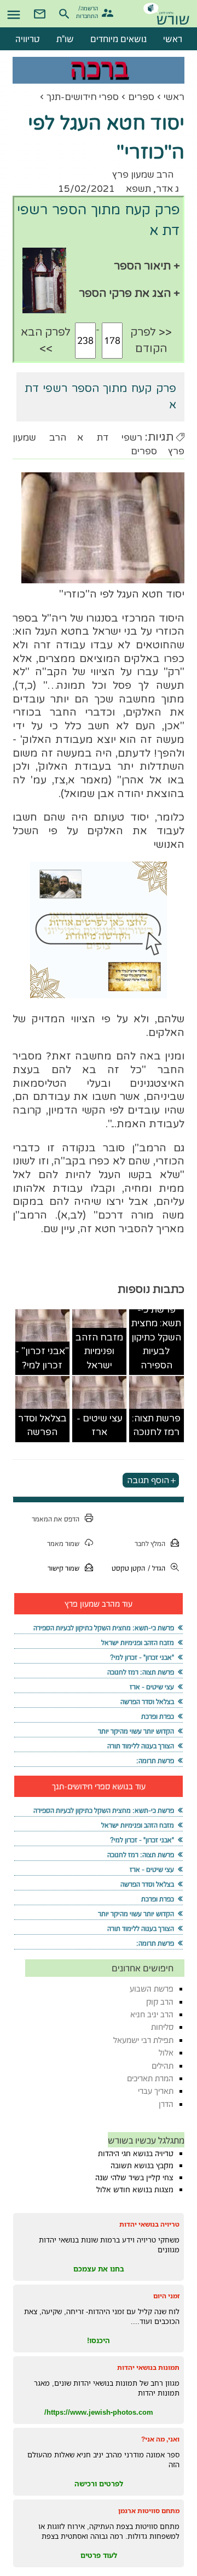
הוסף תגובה (148, 1480)
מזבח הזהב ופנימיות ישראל (99, 1351)
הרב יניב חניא (152, 2014)
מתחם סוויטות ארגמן (149, 2511)
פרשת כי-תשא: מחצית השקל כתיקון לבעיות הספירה (156, 1337)
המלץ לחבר (150, 1544)
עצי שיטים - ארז (100, 1425)
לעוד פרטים (99, 2555)
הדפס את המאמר (56, 1519)
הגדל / (157, 1568)
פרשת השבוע (152, 1989)
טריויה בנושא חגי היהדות (136, 2153)
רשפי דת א (109, 438)
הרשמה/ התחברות (88, 11)
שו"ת (65, 39)
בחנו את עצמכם (99, 2269)
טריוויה (28, 39)
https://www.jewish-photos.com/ (99, 2412)
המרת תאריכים (150, 2078)
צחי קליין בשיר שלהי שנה (134, 2177)
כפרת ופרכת (158, 1716)
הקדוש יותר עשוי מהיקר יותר (136, 1731)
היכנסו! (99, 2340)
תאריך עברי (156, 2091)
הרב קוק (160, 2002)
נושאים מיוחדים (118, 39)
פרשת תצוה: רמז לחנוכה (156, 1425)
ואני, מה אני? (160, 2439)
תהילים (163, 2066)
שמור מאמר (63, 1544)
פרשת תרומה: (155, 1761)
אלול (166, 2053)
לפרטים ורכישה (99, 2484)
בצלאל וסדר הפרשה (42, 1425)
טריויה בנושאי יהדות (149, 2224)
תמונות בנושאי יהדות (148, 2367)
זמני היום (166, 2296)
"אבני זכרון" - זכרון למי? (42, 1358)
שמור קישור (63, 1568)
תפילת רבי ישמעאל (143, 2040)
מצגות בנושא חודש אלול (135, 2189)
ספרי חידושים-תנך (83, 97)
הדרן (166, 2104)
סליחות (162, 2027)
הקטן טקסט (128, 1568)
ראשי (174, 97)
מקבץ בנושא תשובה (142, 2165)
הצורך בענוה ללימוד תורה (141, 1746)
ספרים (141, 97)
